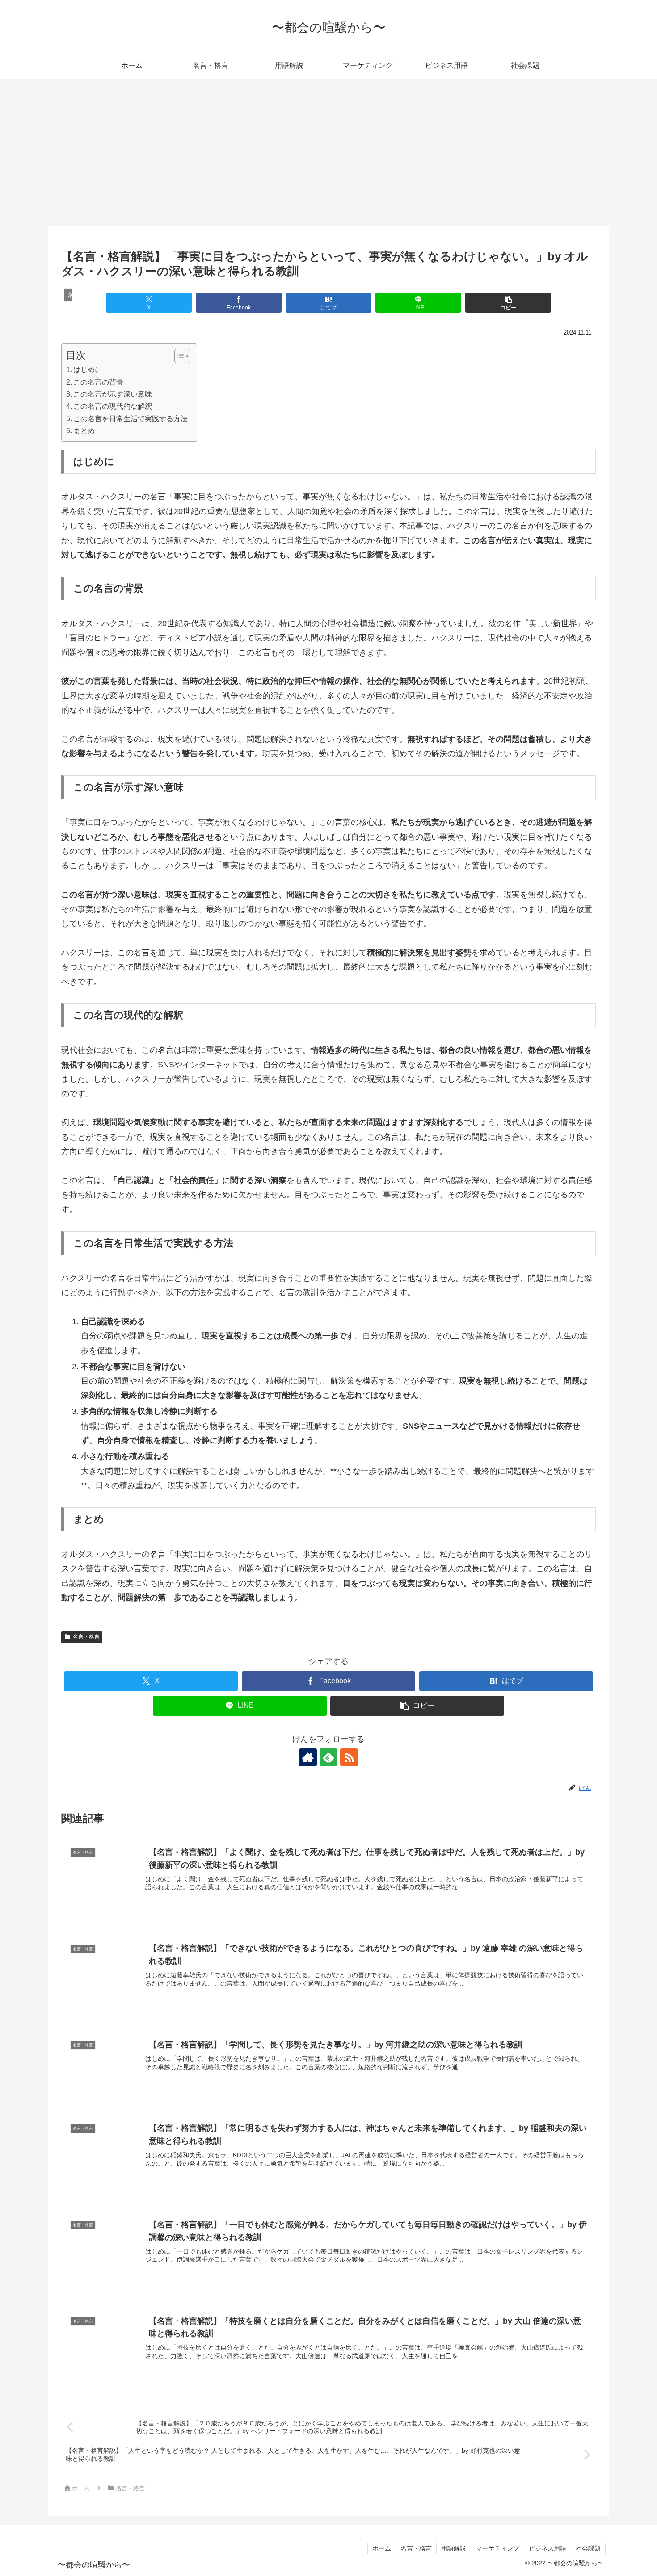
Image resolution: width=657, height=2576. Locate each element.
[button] (508, 303)
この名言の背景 (98, 382)
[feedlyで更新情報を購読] (328, 1757)
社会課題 (588, 2548)
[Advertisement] (328, 152)
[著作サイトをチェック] (308, 1757)
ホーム (382, 2548)
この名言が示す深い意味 (113, 394)
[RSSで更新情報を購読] (349, 1757)
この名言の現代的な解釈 (113, 406)
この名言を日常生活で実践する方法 (131, 418)
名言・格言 (86, 1637)
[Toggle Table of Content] (178, 356)
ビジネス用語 (547, 2548)
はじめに (88, 369)
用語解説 (454, 2548)
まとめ (84, 431)
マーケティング (497, 2548)
